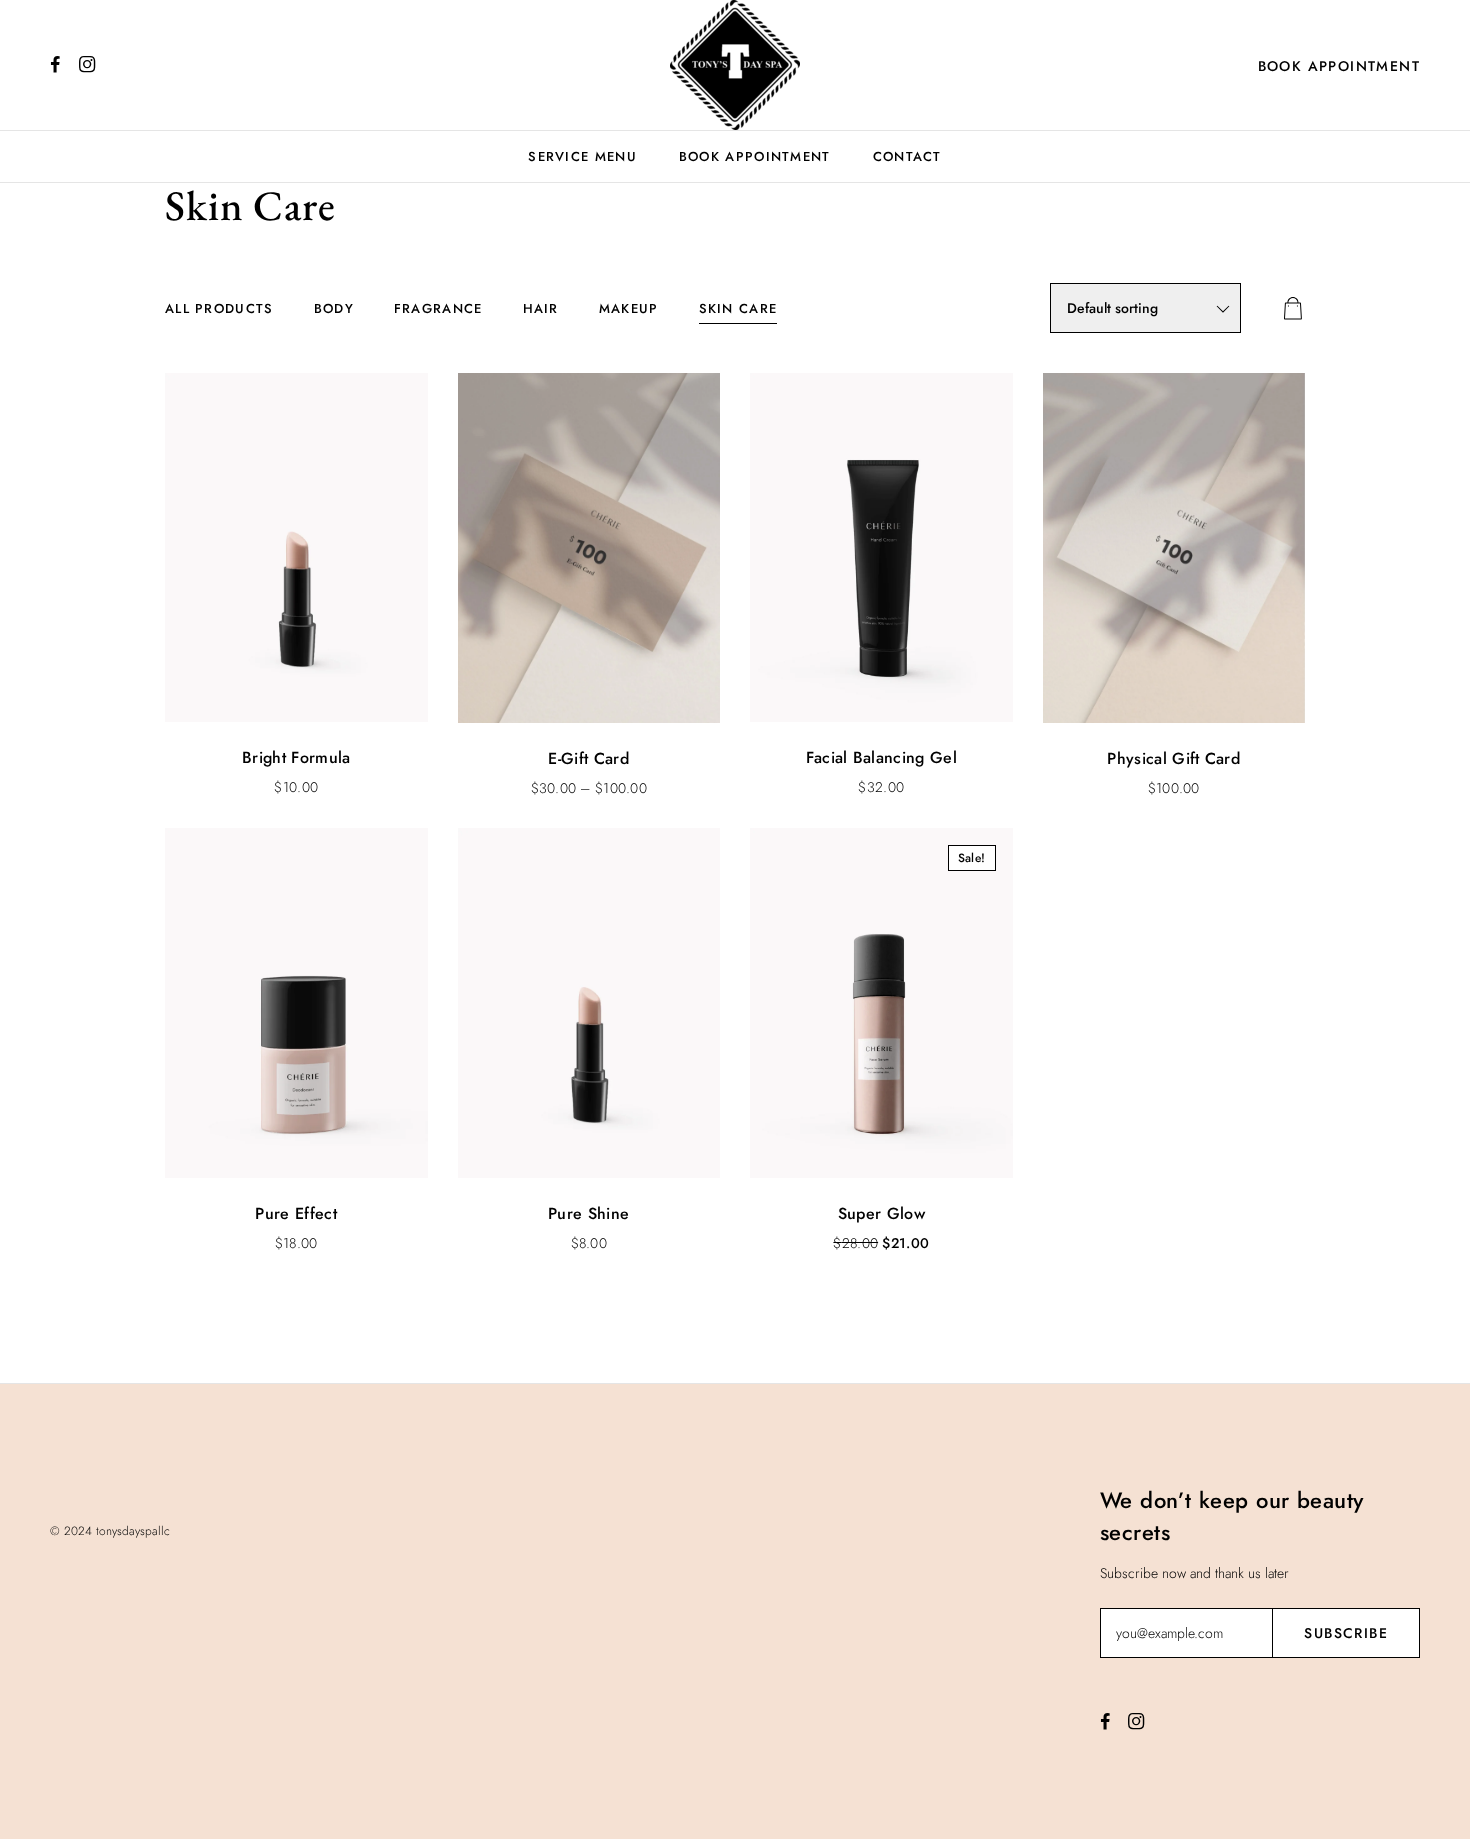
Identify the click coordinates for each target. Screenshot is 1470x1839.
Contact (907, 156)
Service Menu (582, 156)
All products (219, 308)
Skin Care (738, 308)
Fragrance (438, 308)
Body (334, 308)
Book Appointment (1339, 66)
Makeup (629, 308)
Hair (541, 308)
